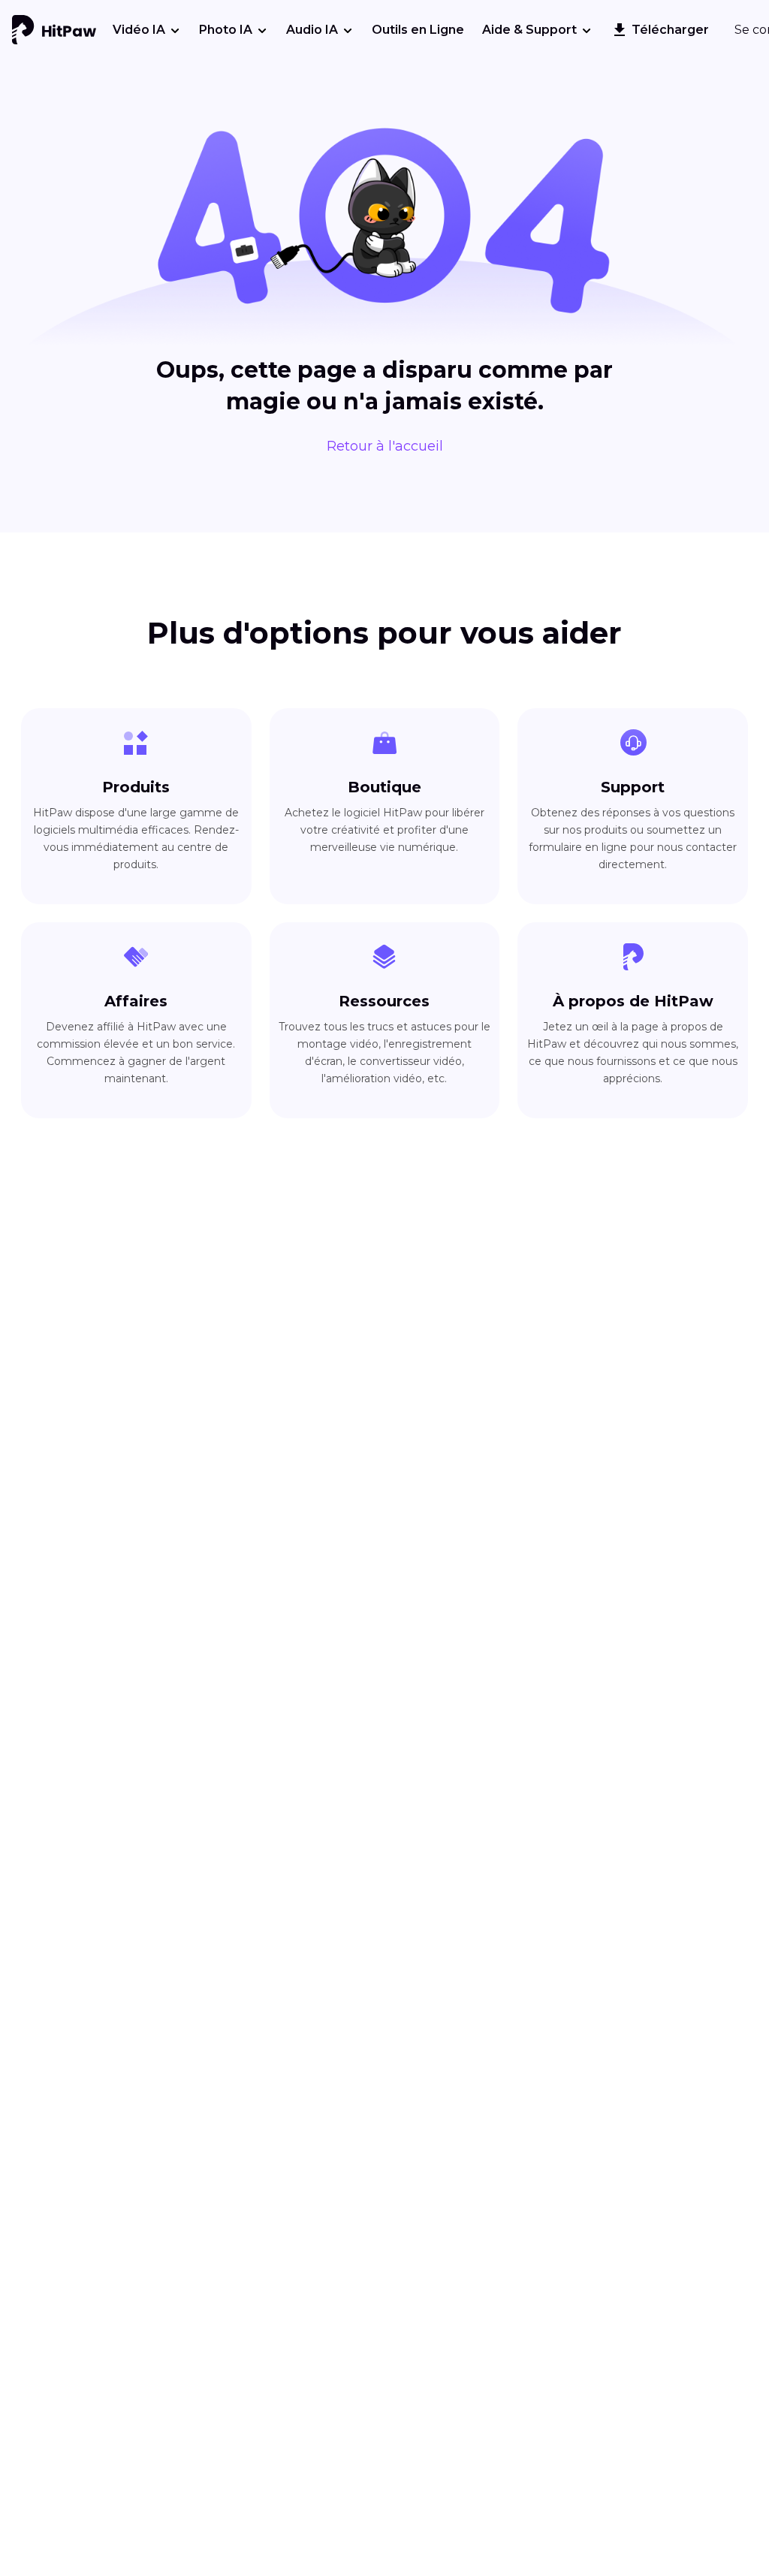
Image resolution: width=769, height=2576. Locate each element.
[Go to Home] (54, 30)
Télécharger (670, 30)
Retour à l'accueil (385, 446)
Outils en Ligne (418, 30)
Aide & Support (529, 30)
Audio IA (312, 30)
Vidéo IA (139, 30)
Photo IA (226, 30)
